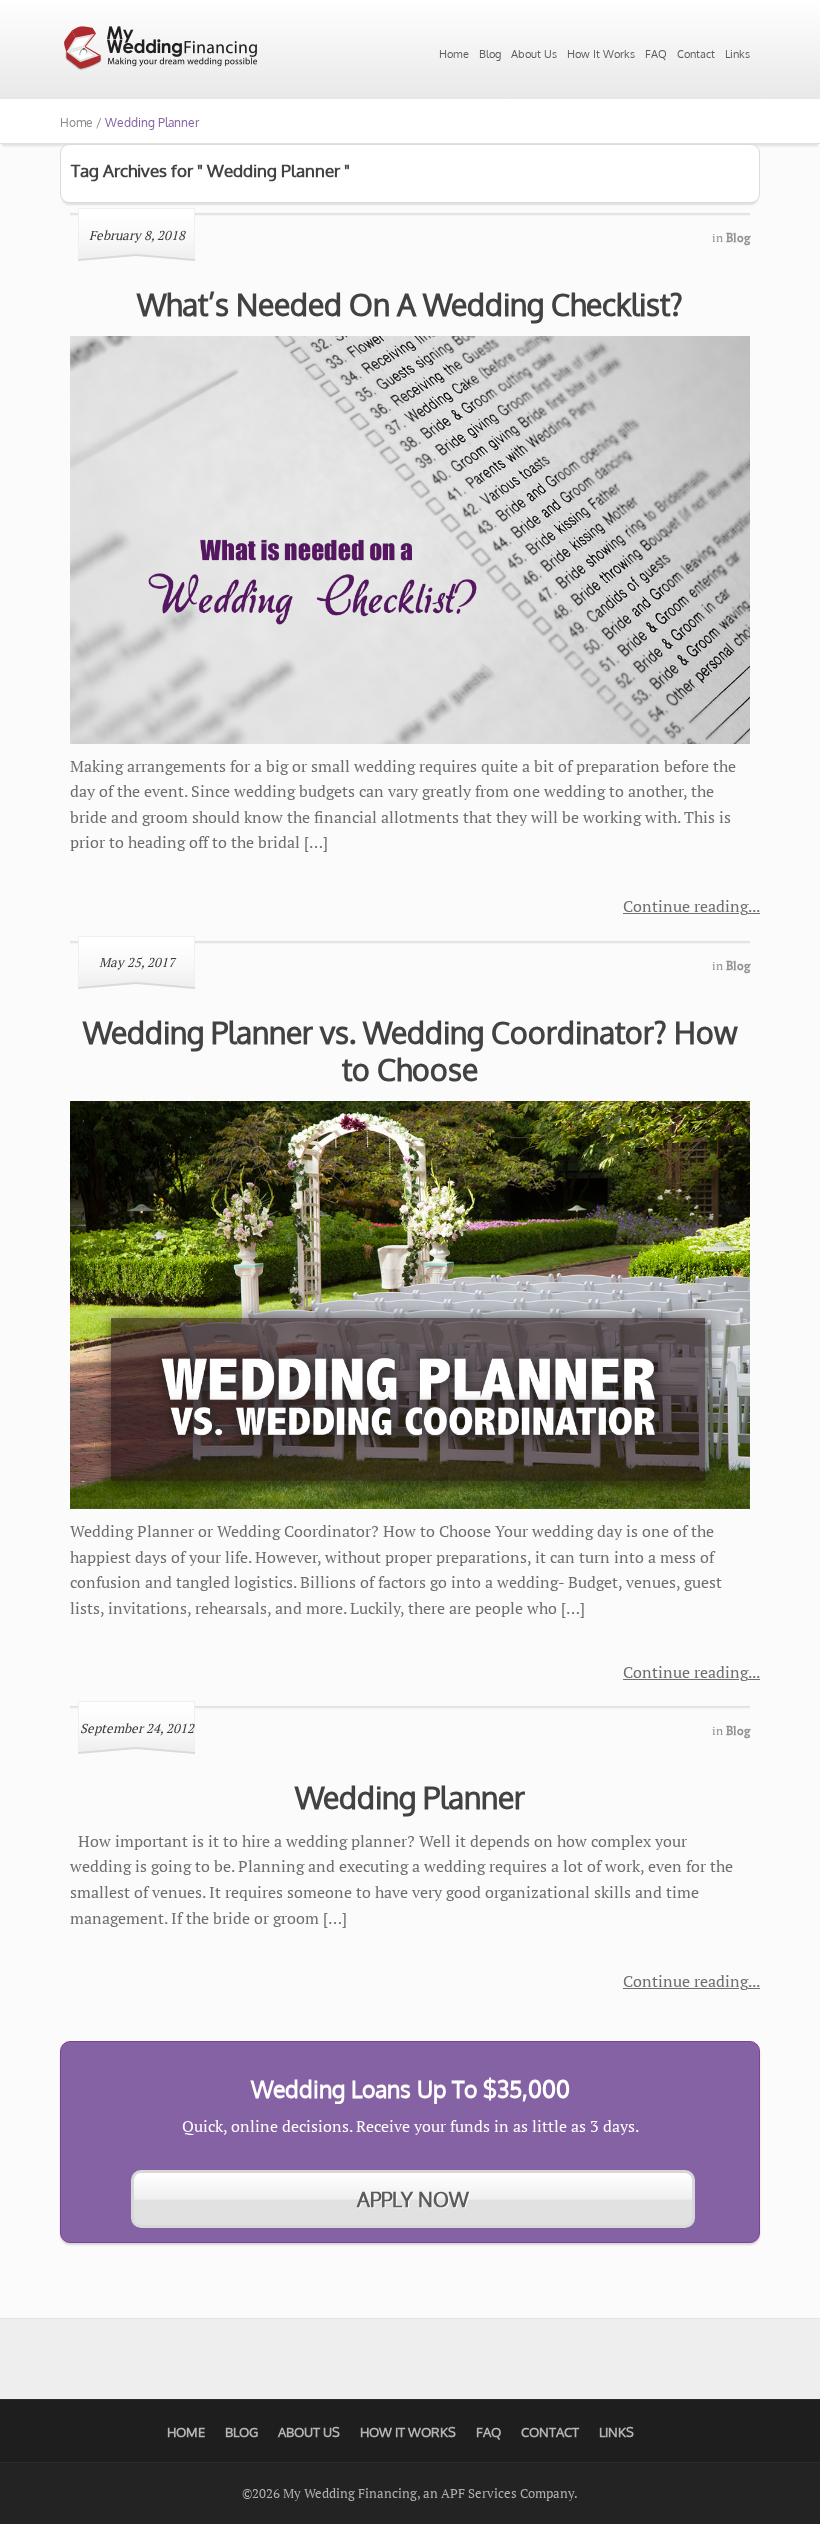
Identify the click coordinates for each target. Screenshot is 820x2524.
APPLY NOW (413, 2199)
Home (454, 54)
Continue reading (685, 906)
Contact (696, 54)
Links (737, 54)
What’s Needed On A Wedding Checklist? (410, 304)
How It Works (601, 54)
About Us (534, 54)
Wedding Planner (410, 1797)
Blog (490, 54)
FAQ (656, 54)
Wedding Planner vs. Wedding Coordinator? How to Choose (410, 1051)
